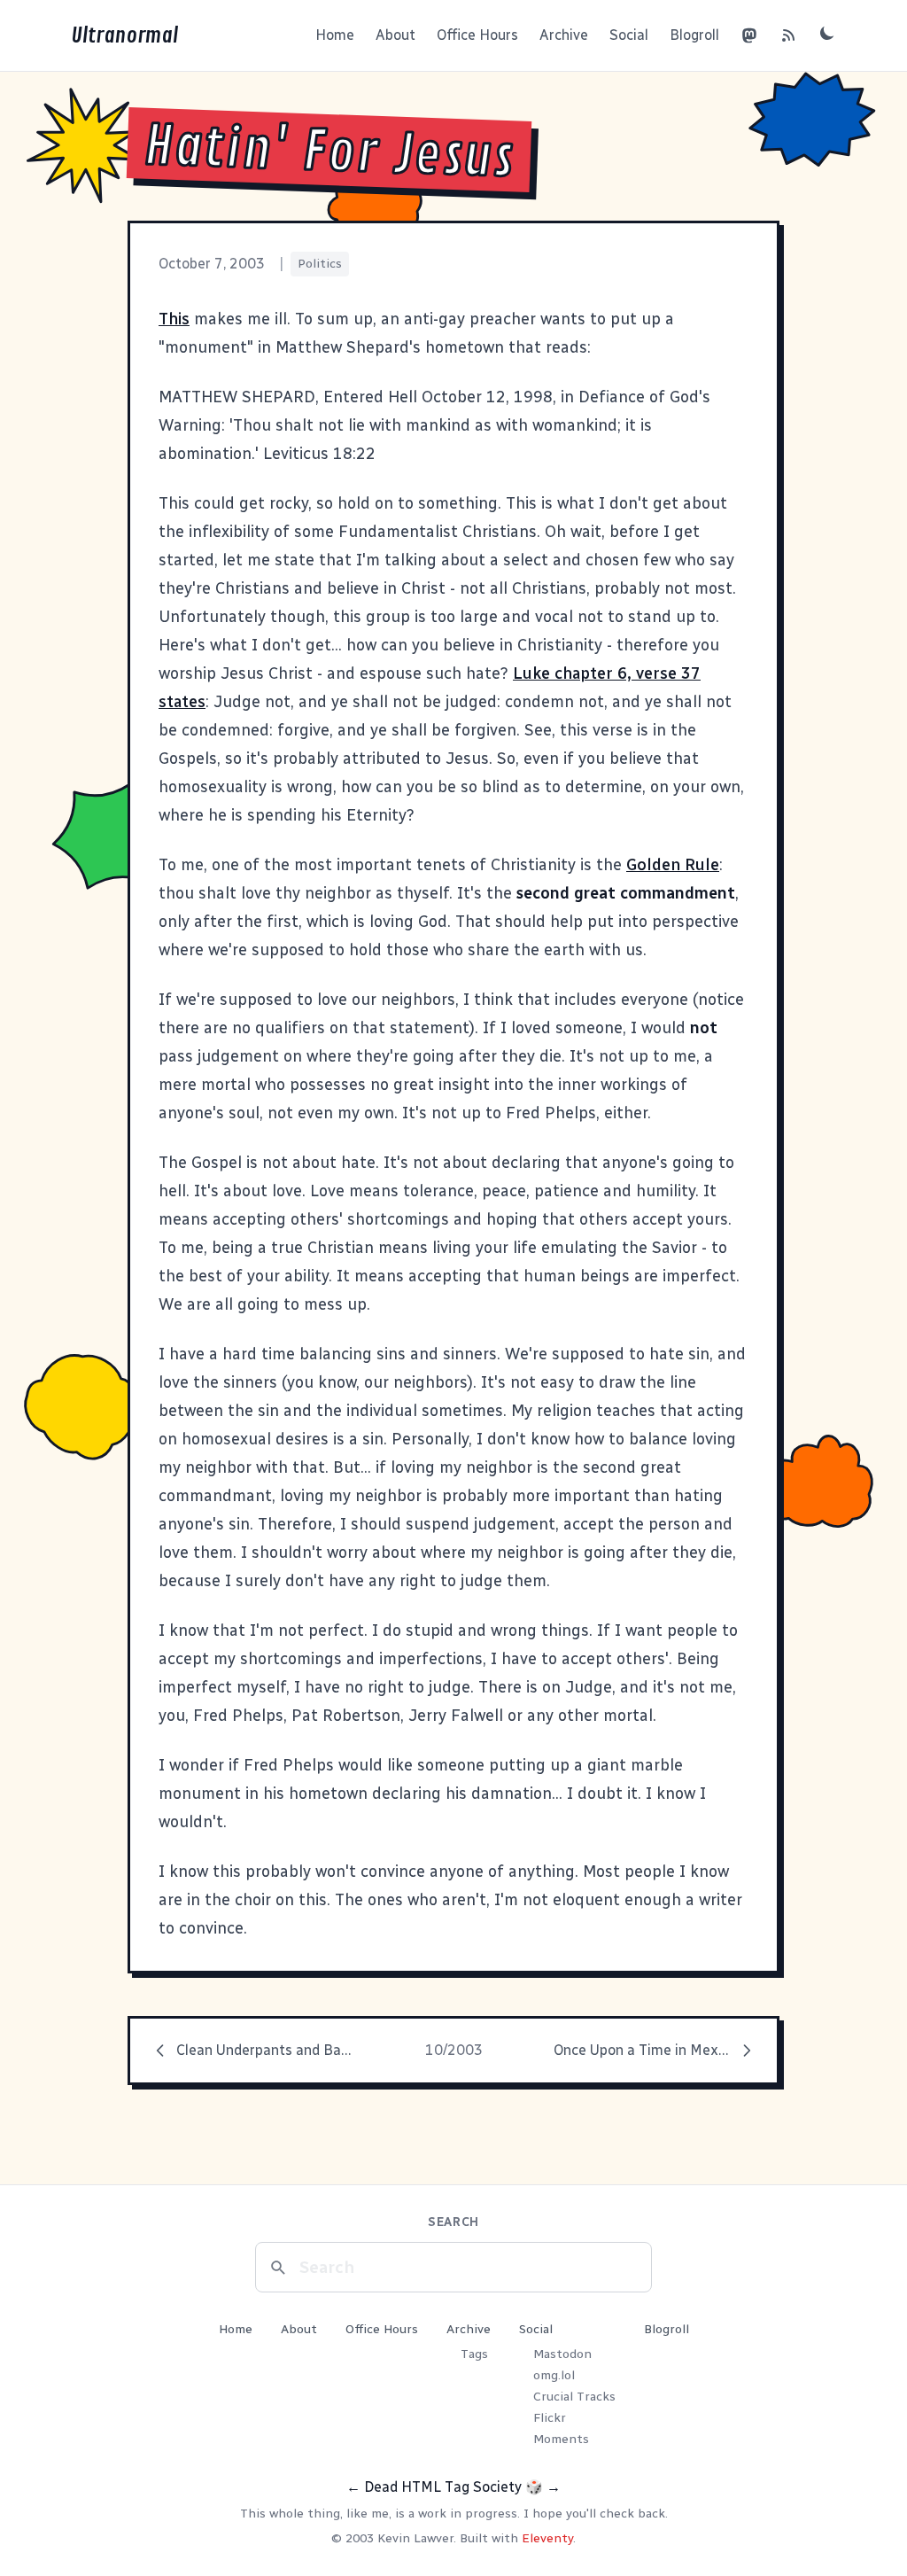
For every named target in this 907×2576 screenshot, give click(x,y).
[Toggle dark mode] (827, 33)
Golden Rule (673, 865)
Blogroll (694, 35)
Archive (564, 35)
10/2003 (454, 2050)
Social (629, 35)
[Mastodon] (749, 35)
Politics (320, 264)
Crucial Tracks (574, 2397)
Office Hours (477, 35)
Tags (474, 2354)
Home (335, 35)
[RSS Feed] (788, 35)
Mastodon (562, 2354)
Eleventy (547, 2538)
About (395, 35)
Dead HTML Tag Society (443, 2487)
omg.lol (554, 2375)
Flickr (550, 2418)
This (174, 319)
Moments (561, 2439)
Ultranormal (124, 35)
